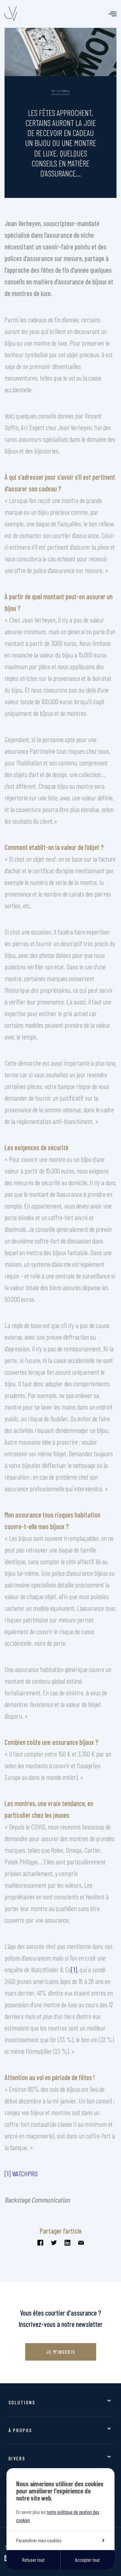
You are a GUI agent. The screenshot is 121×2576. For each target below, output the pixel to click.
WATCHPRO (25, 2173)
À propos (20, 2430)
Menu (113, 14)
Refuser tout (33, 2560)
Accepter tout (87, 2560)
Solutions (22, 2402)
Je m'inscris (60, 2352)
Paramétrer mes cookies (39, 2540)
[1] (74, 1969)
